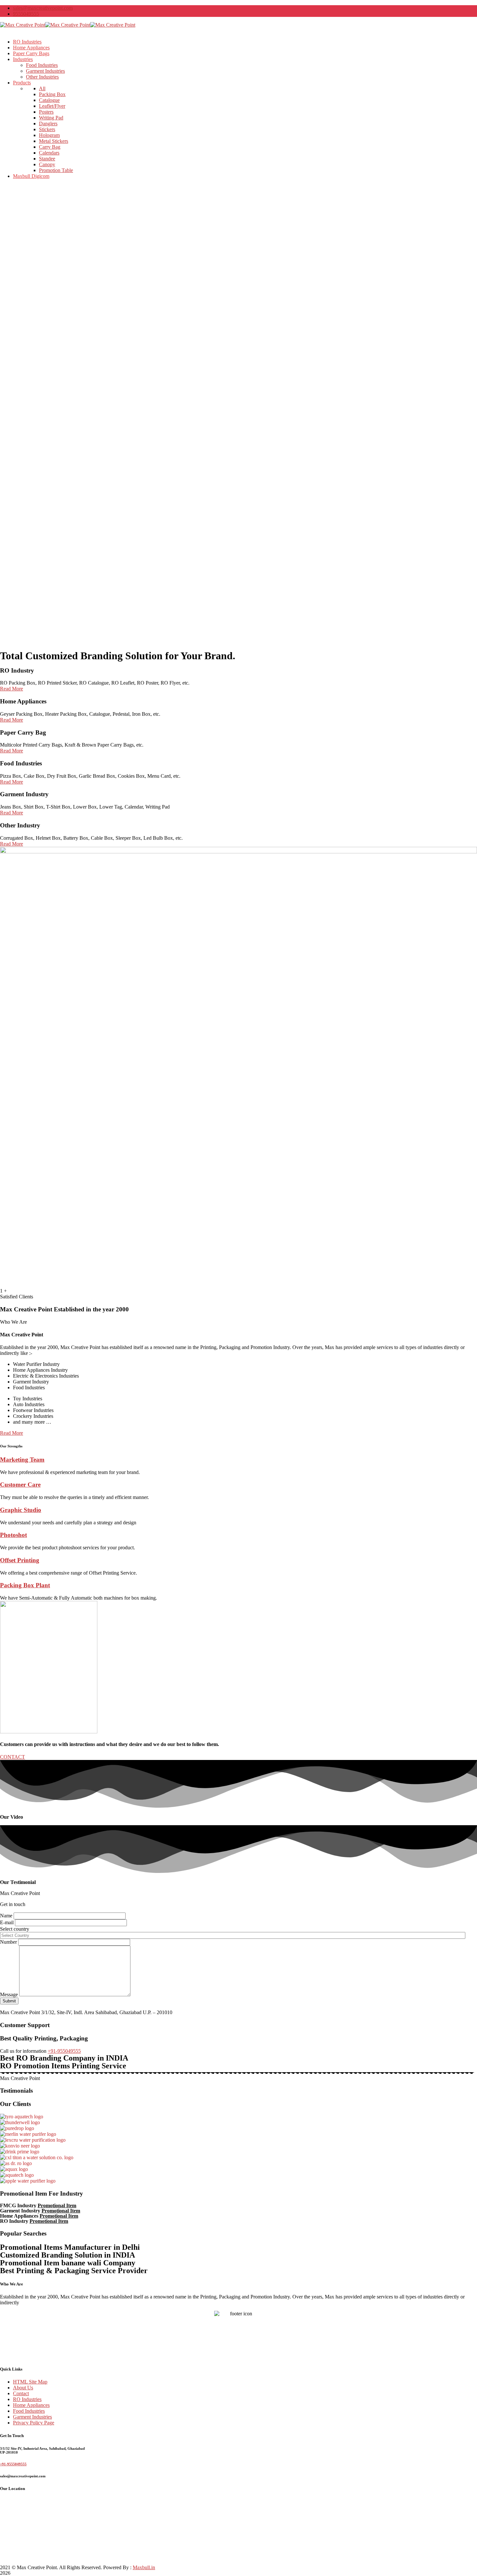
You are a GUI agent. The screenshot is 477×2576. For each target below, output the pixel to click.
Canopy (47, 164)
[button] (12, 1433)
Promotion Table (56, 170)
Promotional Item (57, 2205)
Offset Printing (20, 1560)
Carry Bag (50, 147)
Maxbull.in (144, 2567)
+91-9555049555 (13, 2464)
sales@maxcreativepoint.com (43, 8)
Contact (21, 2393)
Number (9, 1942)
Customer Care (20, 1485)
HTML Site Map (30, 2382)
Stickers (47, 129)
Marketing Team (22, 1460)
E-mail (7, 1922)
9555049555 (26, 14)
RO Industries (27, 2399)
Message (10, 1994)
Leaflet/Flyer (52, 106)
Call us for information (23, 2051)
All (42, 88)
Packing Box (52, 94)
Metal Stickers (54, 141)
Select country (15, 1929)
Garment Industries (32, 2417)
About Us (23, 2388)
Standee (47, 159)
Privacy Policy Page (34, 2423)
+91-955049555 (64, 2051)
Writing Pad (51, 118)
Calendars (49, 153)
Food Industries (29, 2411)
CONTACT (12, 1757)
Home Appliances (31, 2405)
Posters (46, 112)
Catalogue (49, 100)
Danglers (48, 124)
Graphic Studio (21, 1510)
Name (7, 1916)
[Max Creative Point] (23, 25)
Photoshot (13, 1535)
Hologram (49, 135)
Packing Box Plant (25, 1585)
